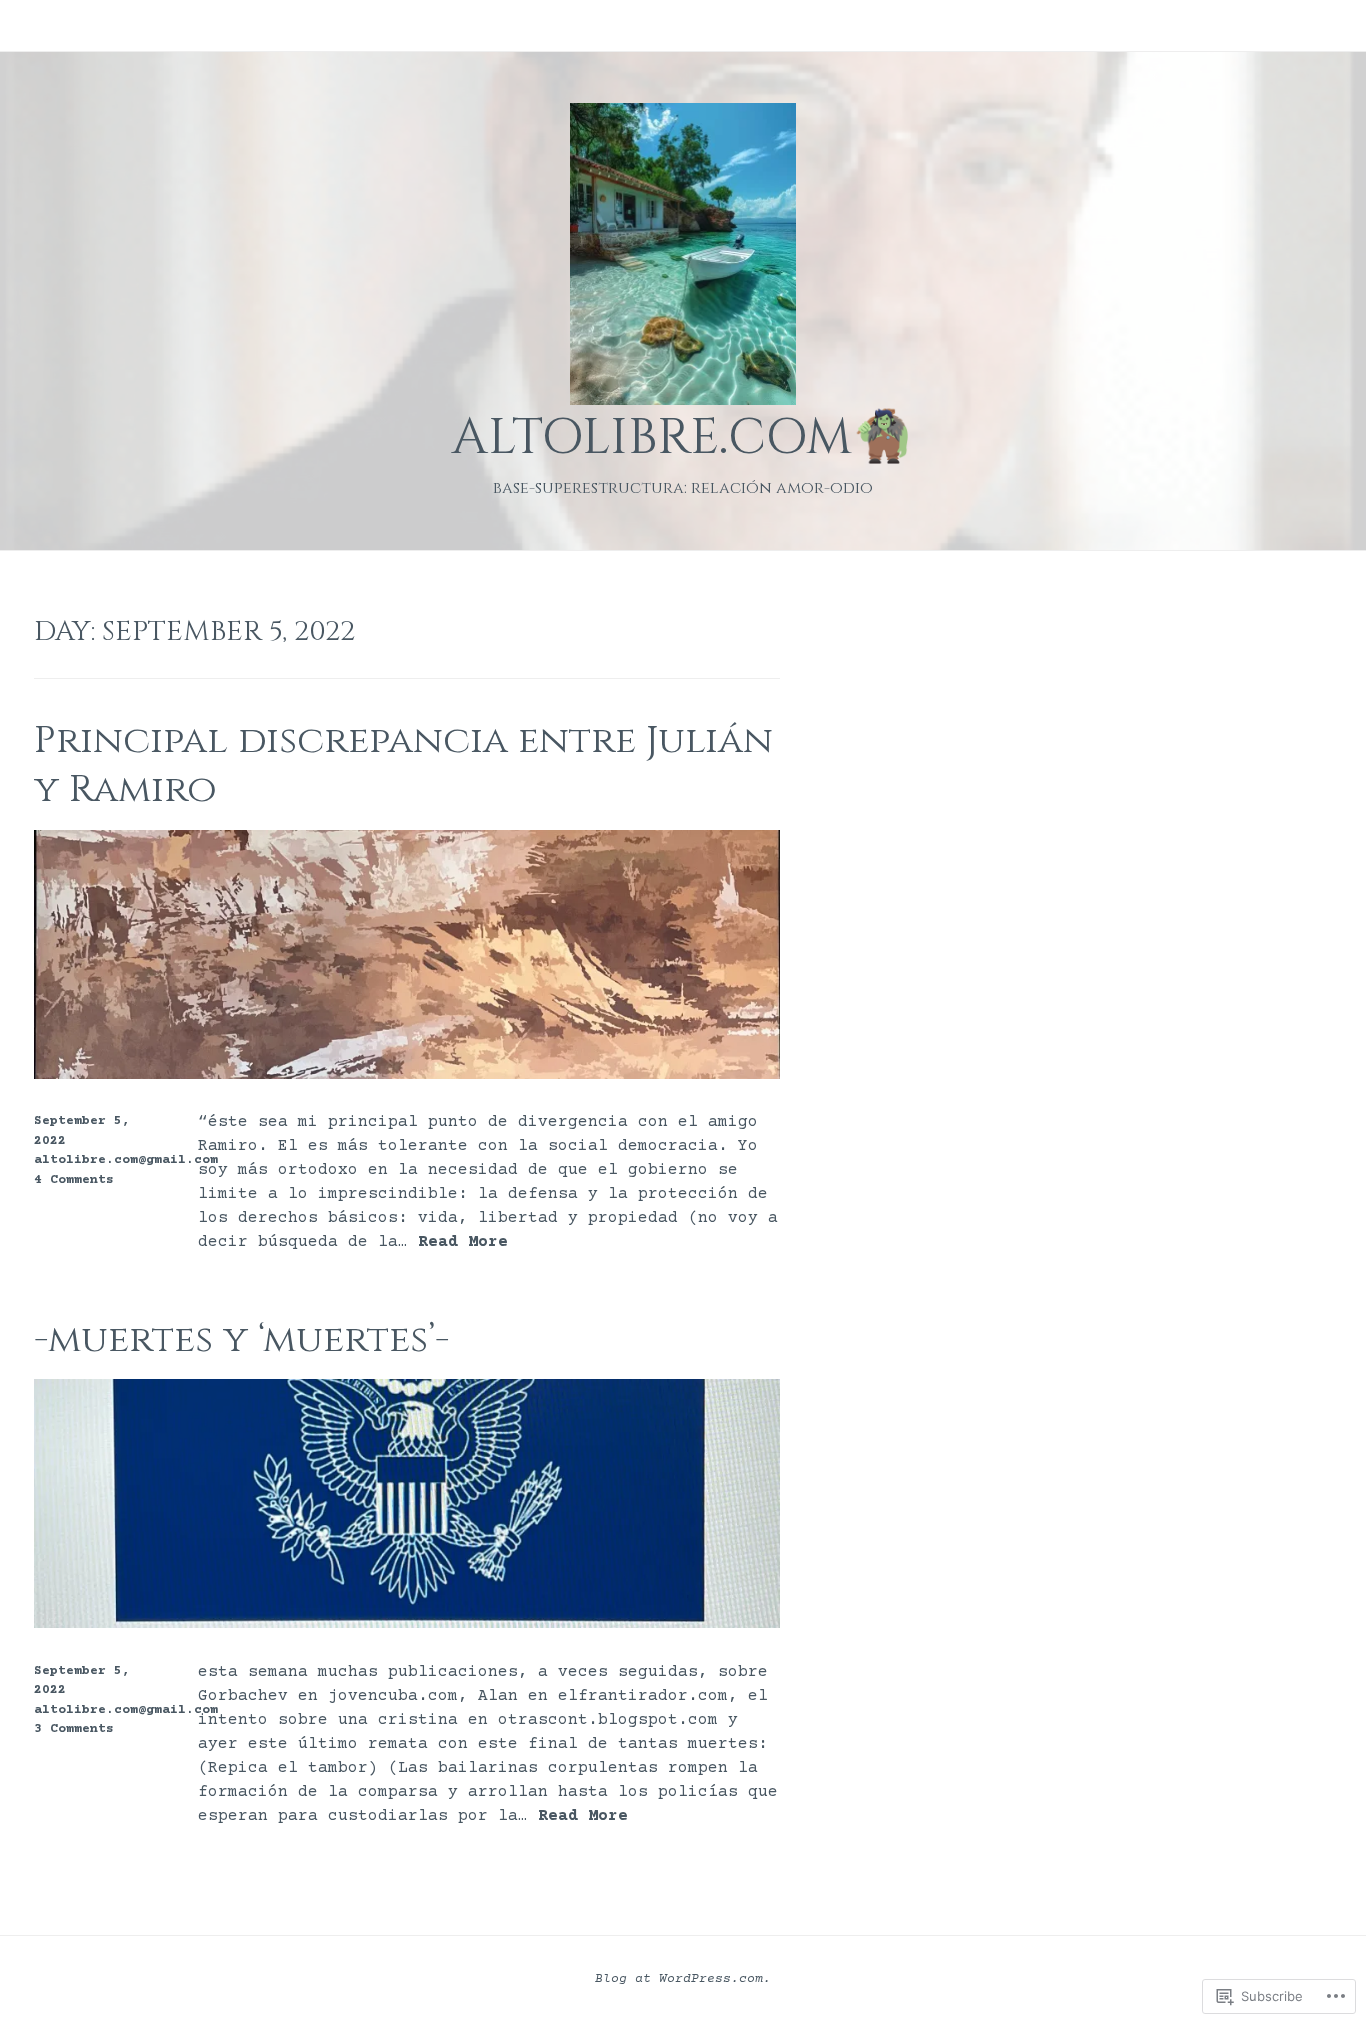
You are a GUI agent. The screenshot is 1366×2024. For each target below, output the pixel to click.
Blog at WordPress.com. (683, 1979)
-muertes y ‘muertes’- (241, 1339)
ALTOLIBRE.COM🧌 (683, 438)
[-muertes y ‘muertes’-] (407, 1624)
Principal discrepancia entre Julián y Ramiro (403, 765)
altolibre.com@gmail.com (126, 1160)
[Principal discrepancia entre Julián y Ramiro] (407, 1075)
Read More (463, 1243)
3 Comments (74, 1729)
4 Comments (74, 1180)
